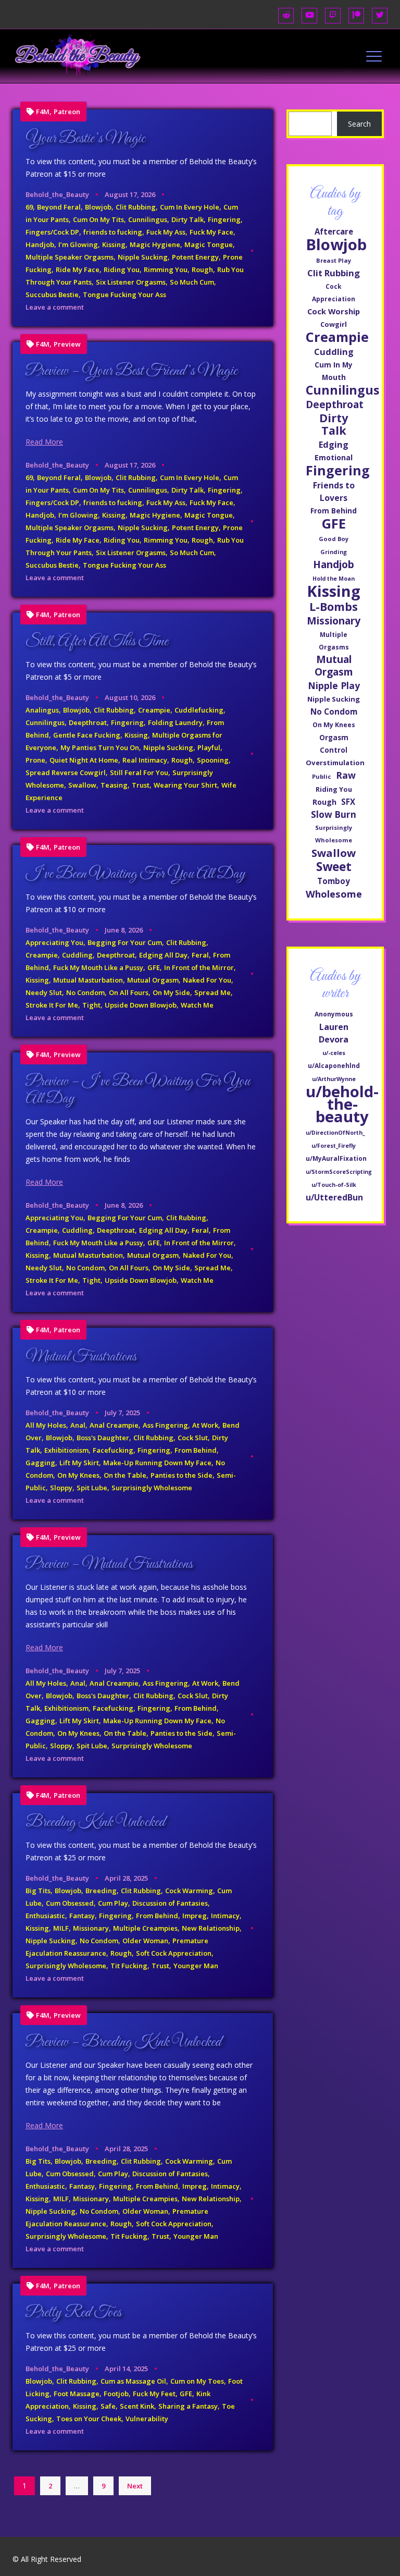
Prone (35, 760)
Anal (78, 1425)
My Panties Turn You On (100, 747)
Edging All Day (163, 955)
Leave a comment (55, 307)
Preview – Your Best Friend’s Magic (132, 371)
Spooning (213, 760)
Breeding (101, 1891)
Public (322, 776)
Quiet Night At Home (84, 760)
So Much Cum (192, 282)
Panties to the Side (182, 1475)
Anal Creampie (114, 1425)
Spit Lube (92, 1488)
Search (359, 124)
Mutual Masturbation (88, 980)
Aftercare (334, 231)
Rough (202, 269)
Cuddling (77, 955)
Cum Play (113, 1903)
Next (135, 2486)
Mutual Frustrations (81, 1357)
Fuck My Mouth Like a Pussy (98, 967)
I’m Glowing (78, 244)
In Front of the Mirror (199, 967)
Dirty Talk (187, 219)
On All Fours (129, 992)
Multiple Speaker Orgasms (70, 257)
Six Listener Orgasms (131, 282)
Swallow (82, 785)
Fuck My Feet (154, 2394)
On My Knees (78, 1475)
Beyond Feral (59, 207)
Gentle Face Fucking (87, 735)
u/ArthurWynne (334, 1079)
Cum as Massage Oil (133, 2381)
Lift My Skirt (79, 1463)
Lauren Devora (334, 1033)
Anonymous (334, 1014)
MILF (61, 1928)
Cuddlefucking (199, 710)
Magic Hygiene (155, 244)
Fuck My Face (211, 232)
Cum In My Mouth (334, 371)
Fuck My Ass (166, 232)
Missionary (91, 1928)
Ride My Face (78, 269)
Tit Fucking (129, 1966)
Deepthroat (88, 722)
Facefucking (113, 1450)
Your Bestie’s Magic (85, 139)
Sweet (334, 867)
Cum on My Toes (197, 2381)
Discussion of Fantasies (170, 1903)
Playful (209, 747)
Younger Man (196, 1966)
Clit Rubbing (136, 207)
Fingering (224, 219)
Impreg (195, 1916)
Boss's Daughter (103, 1438)
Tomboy (334, 881)
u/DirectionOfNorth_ (335, 1133)
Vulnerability (147, 2419)
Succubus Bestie (52, 295)
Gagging (40, 1463)
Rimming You (166, 269)
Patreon (67, 112)
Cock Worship (334, 311)
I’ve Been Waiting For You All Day (135, 874)
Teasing (114, 785)
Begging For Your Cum (125, 942)
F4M (43, 112)
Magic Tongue (209, 244)
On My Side (171, 992)
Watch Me (197, 1005)
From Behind (196, 1450)
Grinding (334, 552)
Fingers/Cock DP (52, 232)
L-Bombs (334, 607)
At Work (205, 1425)
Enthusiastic (45, 1916)
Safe (108, 2406)
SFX (348, 802)
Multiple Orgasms (334, 641)
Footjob (116, 2394)
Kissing (114, 244)
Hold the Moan (334, 579)
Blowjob (98, 207)
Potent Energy (195, 257)
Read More (44, 442)
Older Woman (145, 1941)
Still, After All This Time (97, 642)
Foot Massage (77, 2394)
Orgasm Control (334, 744)
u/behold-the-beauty (342, 1104)
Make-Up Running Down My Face (157, 1463)
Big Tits (38, 1891)
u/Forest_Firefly (334, 1146)
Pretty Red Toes (73, 2313)
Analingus (42, 710)
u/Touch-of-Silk (334, 1185)
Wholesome (334, 894)
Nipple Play (334, 685)
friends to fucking (113, 232)
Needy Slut (44, 992)
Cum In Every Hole (190, 207)
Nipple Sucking (143, 257)
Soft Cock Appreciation (174, 1953)
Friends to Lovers (334, 492)
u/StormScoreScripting (339, 1172)
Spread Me (213, 992)
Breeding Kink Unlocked (95, 1822)
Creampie (154, 710)
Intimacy (225, 1916)
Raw (346, 775)
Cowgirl (334, 324)
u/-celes (334, 1053)
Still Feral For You (139, 772)
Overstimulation (335, 763)
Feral (200, 955)
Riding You (122, 269)
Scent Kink (137, 2406)
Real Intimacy (145, 760)
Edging (334, 445)
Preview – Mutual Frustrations (109, 1564)
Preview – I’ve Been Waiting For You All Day (138, 1090)
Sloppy (61, 1488)
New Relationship (211, 1928)
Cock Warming (189, 1891)
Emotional (334, 457)
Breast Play (334, 260)
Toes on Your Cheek (89, 2419)
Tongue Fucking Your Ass (124, 295)
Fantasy (82, 1916)
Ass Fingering (165, 1425)
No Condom (85, 992)
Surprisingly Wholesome (152, 1488)
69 (29, 207)
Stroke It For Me (52, 1005)
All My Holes (46, 1425)
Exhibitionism (66, 1450)
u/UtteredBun (334, 1197)
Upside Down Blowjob (141, 1005)
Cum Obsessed (70, 1903)
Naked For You (207, 980)
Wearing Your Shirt (185, 785)
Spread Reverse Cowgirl (66, 772)
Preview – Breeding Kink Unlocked (123, 2042)
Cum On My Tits (98, 219)
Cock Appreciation (334, 292)
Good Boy (334, 539)
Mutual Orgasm (153, 980)
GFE (154, 967)
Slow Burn (334, 814)
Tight (91, 1005)
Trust (141, 785)
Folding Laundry (175, 722)
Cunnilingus (148, 219)
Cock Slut (193, 1438)
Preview (67, 344)
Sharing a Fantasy (188, 2406)
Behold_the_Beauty (57, 194)
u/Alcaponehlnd (334, 1066)
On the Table (125, 1475)
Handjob (40, 244)
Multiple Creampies (145, 1928)
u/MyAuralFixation (336, 1158)
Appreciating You (54, 942)
